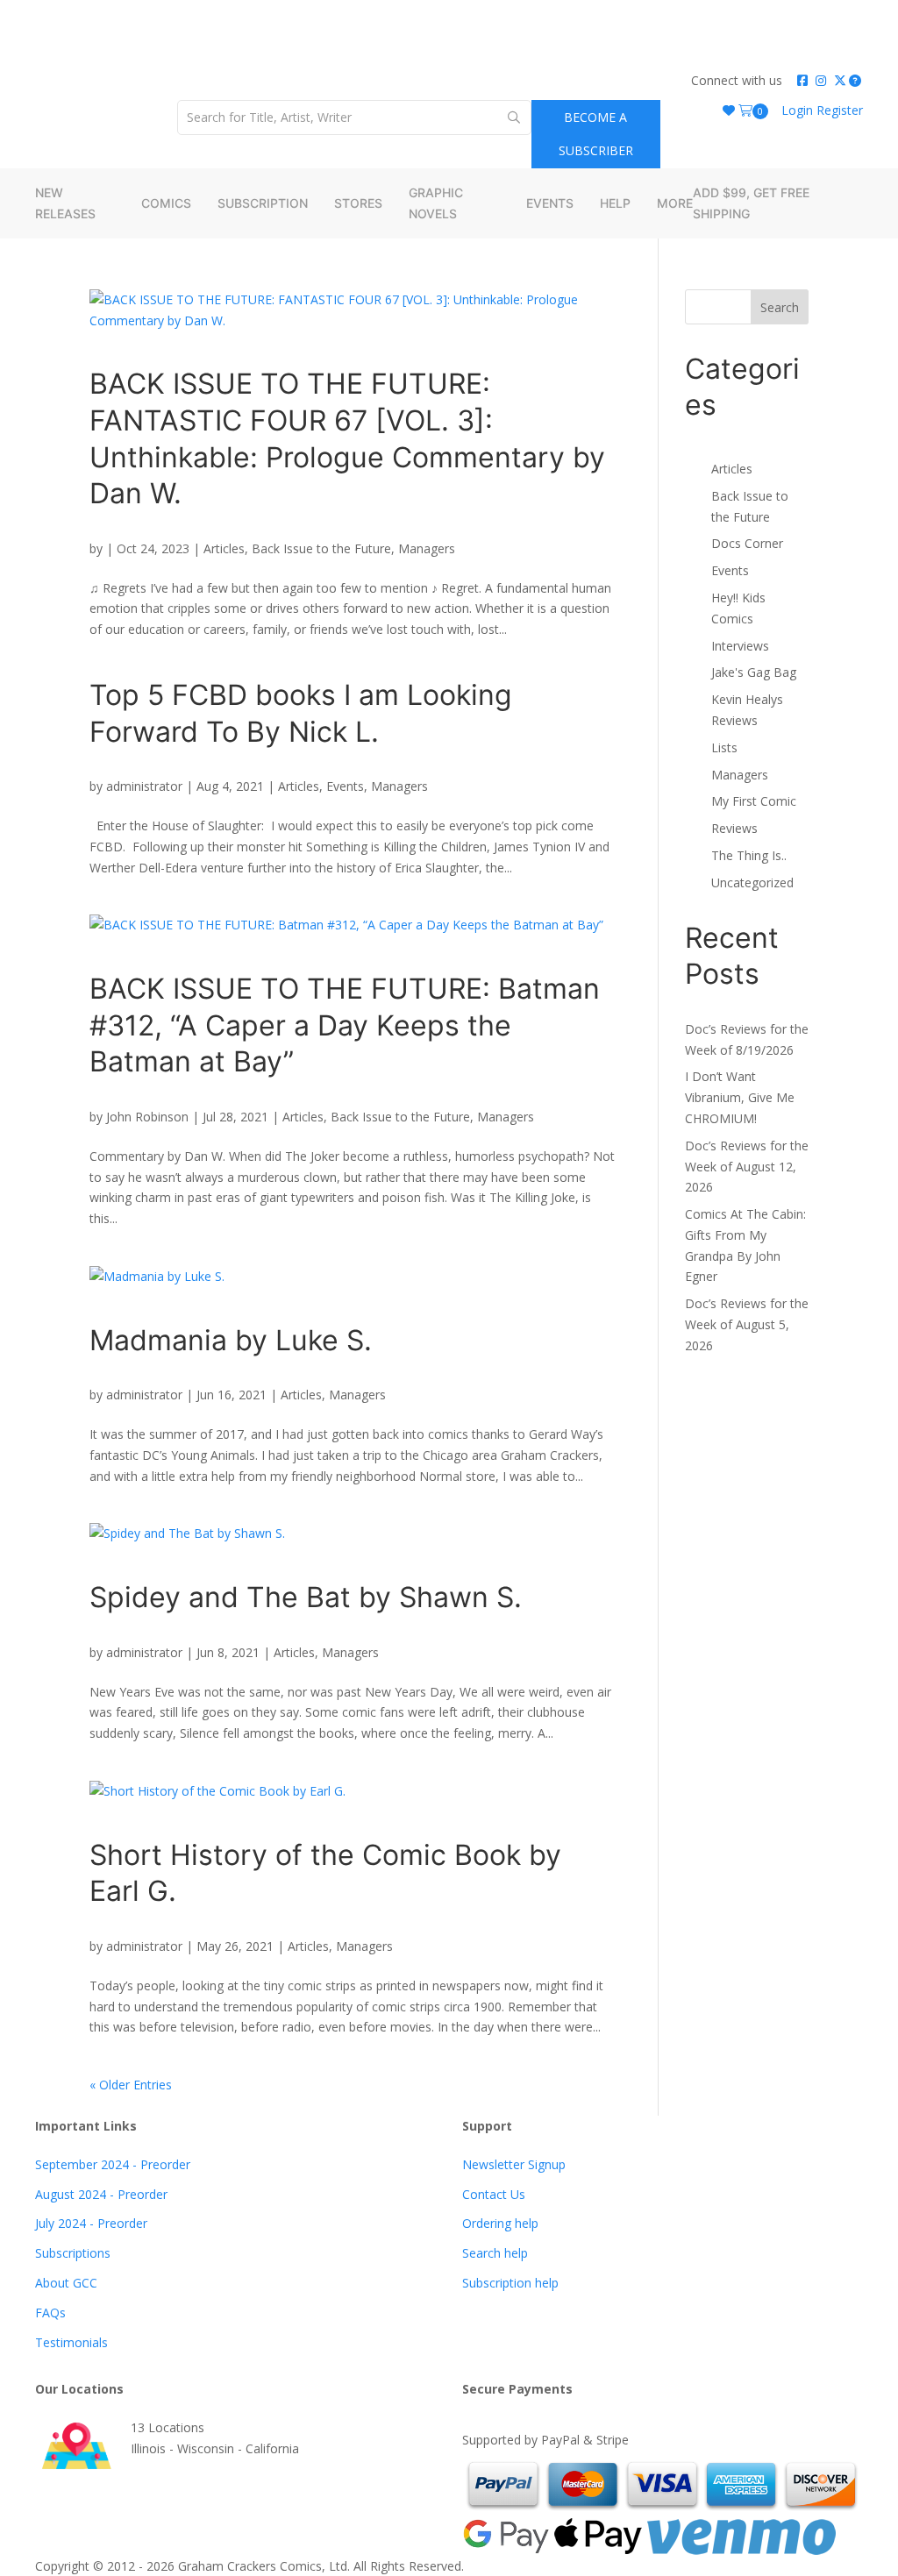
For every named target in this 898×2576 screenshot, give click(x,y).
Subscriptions (73, 2253)
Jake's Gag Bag (754, 672)
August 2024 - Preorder (101, 2194)
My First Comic (754, 801)
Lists (724, 747)
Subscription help (510, 2283)
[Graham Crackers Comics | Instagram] (822, 80)
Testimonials (71, 2342)
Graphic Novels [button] (436, 203)
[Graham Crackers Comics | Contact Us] (856, 80)
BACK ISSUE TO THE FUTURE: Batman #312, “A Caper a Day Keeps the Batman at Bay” (345, 1025)
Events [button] (550, 203)
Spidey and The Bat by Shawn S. (306, 1597)
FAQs (50, 2313)
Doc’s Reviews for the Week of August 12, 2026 (747, 1167)
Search (780, 307)
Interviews (740, 646)
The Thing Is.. (749, 855)
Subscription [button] (263, 203)
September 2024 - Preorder (113, 2164)
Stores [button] (358, 203)
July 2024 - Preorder (91, 2223)
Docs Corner (747, 543)
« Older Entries (131, 2085)
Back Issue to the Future (321, 548)
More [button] (675, 203)
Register (840, 110)
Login (799, 110)
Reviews (734, 828)
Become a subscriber (596, 134)
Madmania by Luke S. (235, 1340)
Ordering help (500, 2223)
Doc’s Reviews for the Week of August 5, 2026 (747, 1324)
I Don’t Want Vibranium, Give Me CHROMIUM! (740, 1097)
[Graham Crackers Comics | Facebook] (802, 80)
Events (345, 786)
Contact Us (494, 2194)
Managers (427, 548)
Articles (224, 548)
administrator (144, 786)
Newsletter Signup (514, 2164)
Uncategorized (752, 882)
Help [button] (615, 203)
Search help (495, 2253)
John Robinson (147, 1117)
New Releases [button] (65, 203)
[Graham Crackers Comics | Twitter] (840, 80)
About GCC (66, 2283)
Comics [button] (166, 203)
